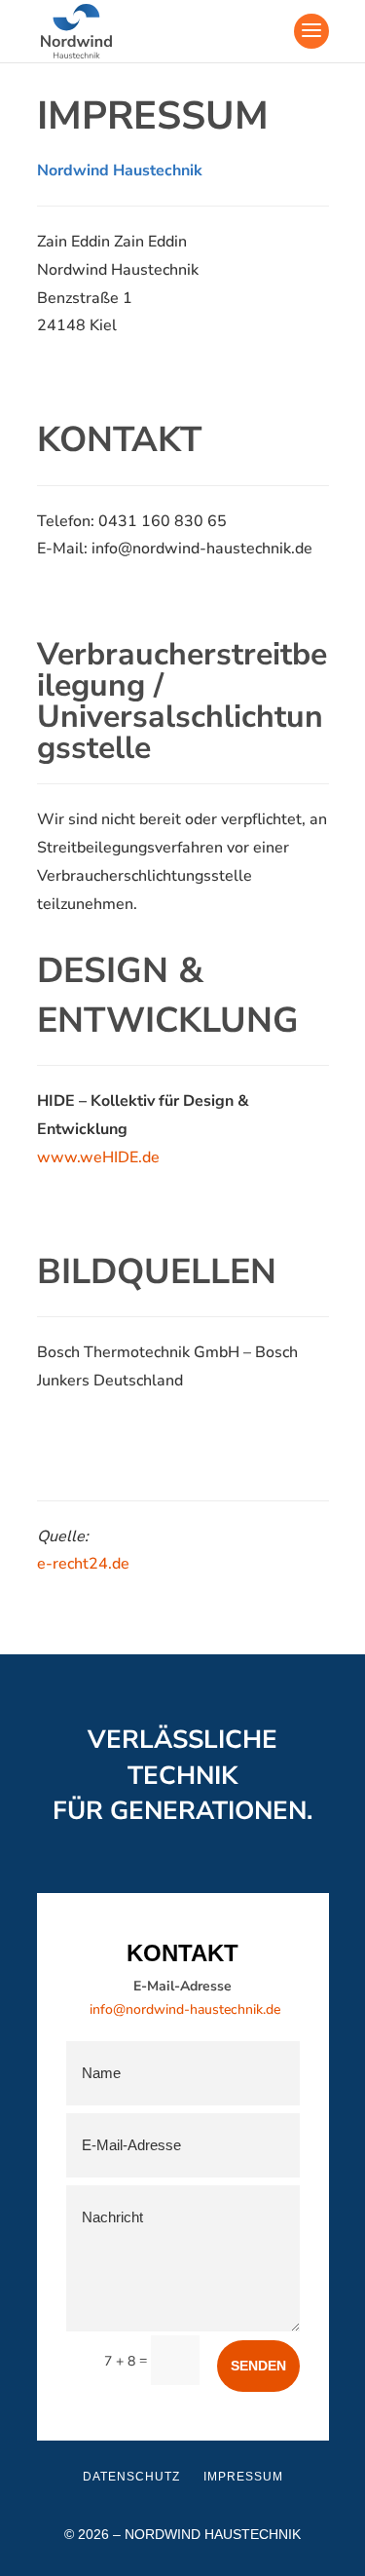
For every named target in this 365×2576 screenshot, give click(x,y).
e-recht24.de (83, 1564)
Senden (258, 2366)
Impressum (243, 2477)
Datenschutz (131, 2477)
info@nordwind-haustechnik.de (185, 2009)
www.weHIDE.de (98, 1157)
